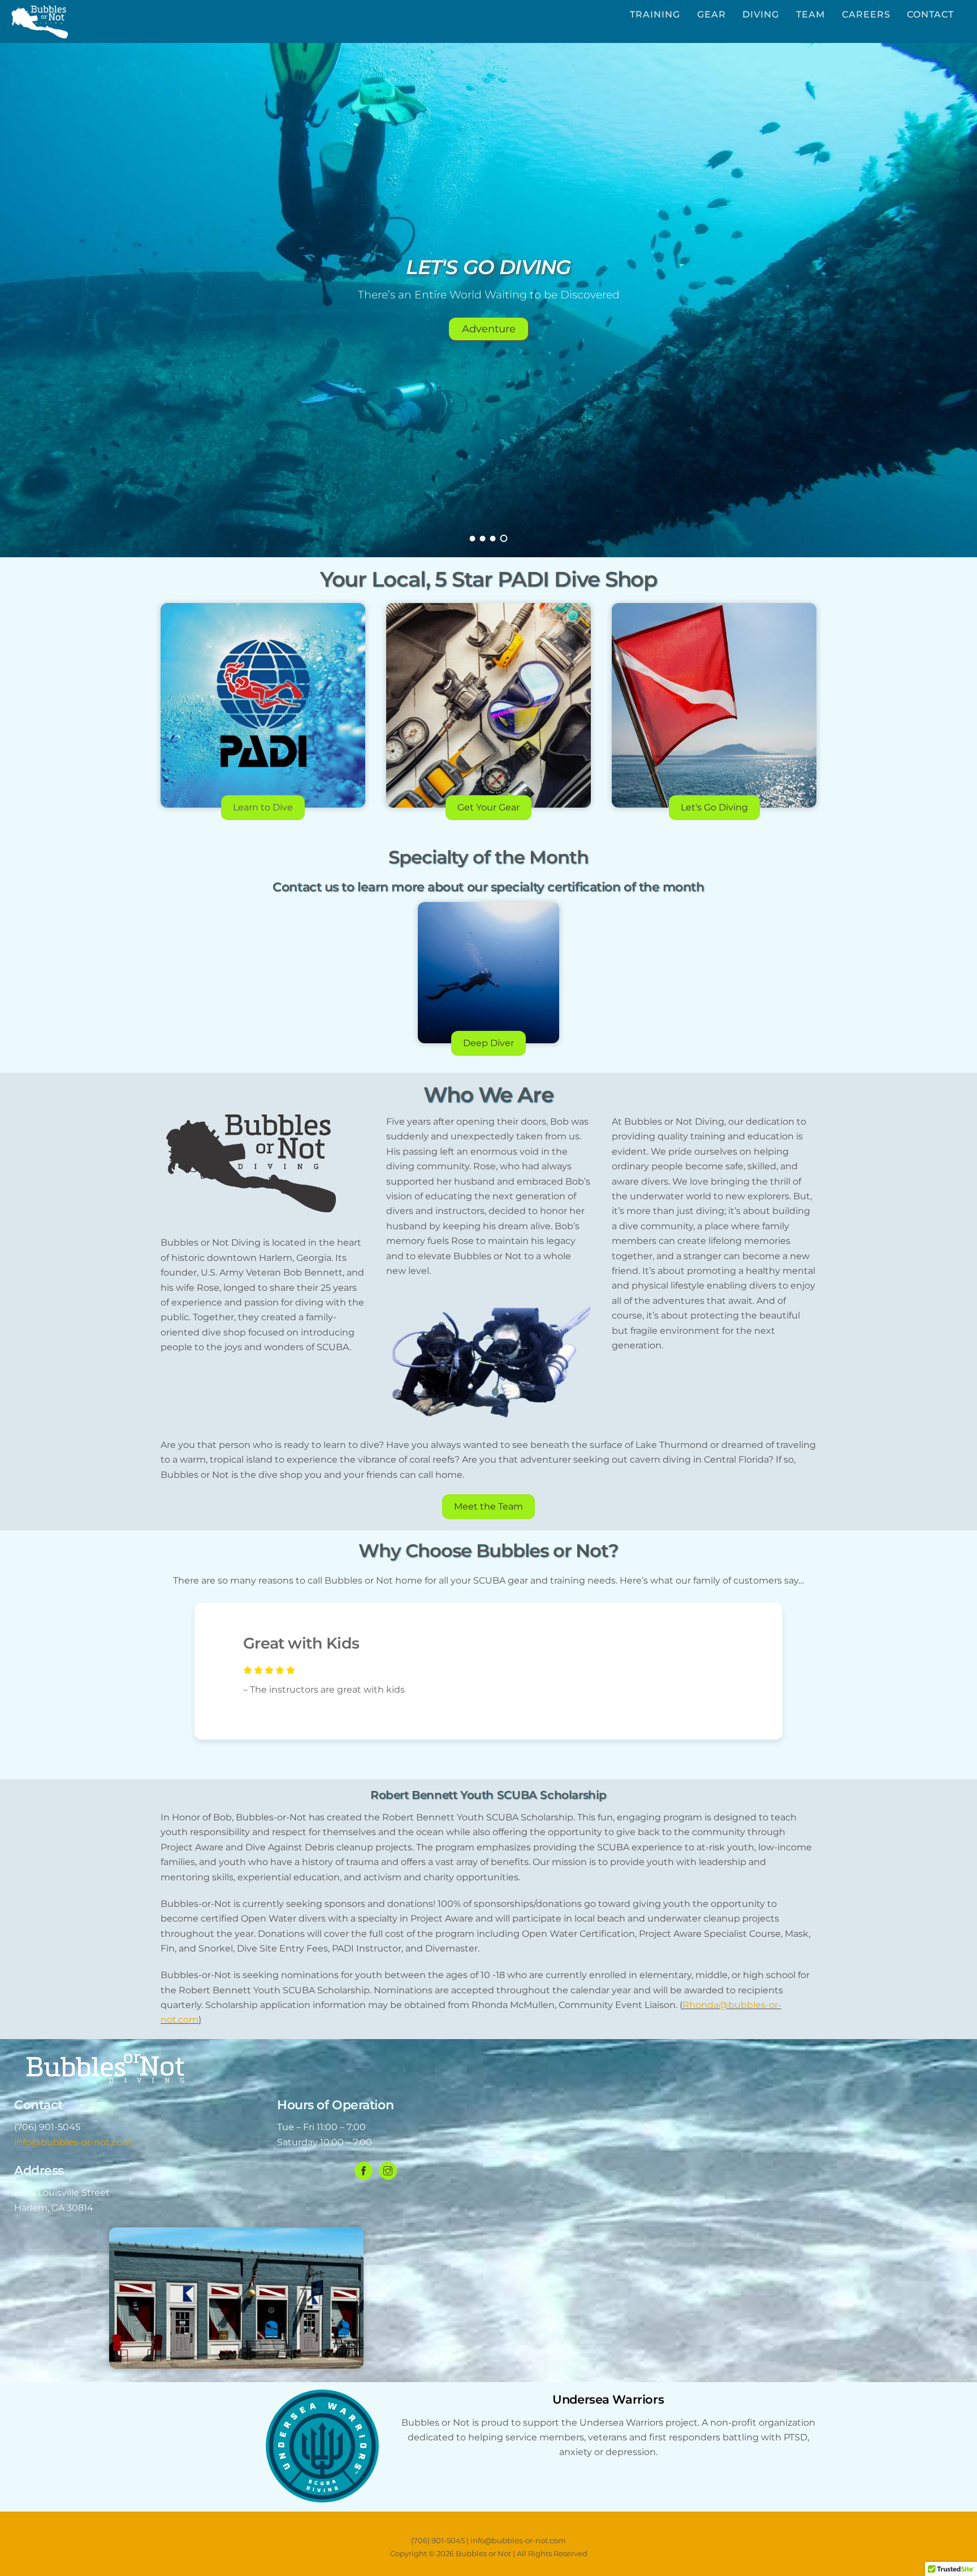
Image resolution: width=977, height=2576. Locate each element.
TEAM (810, 14)
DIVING (761, 14)
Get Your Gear (488, 807)
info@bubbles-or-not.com (73, 2142)
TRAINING (655, 14)
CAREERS (866, 14)
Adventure (489, 329)
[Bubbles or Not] (40, 33)
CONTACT (930, 14)
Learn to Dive (263, 807)
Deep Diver (488, 1043)
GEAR (712, 14)
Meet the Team (488, 1506)
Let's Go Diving (714, 807)
